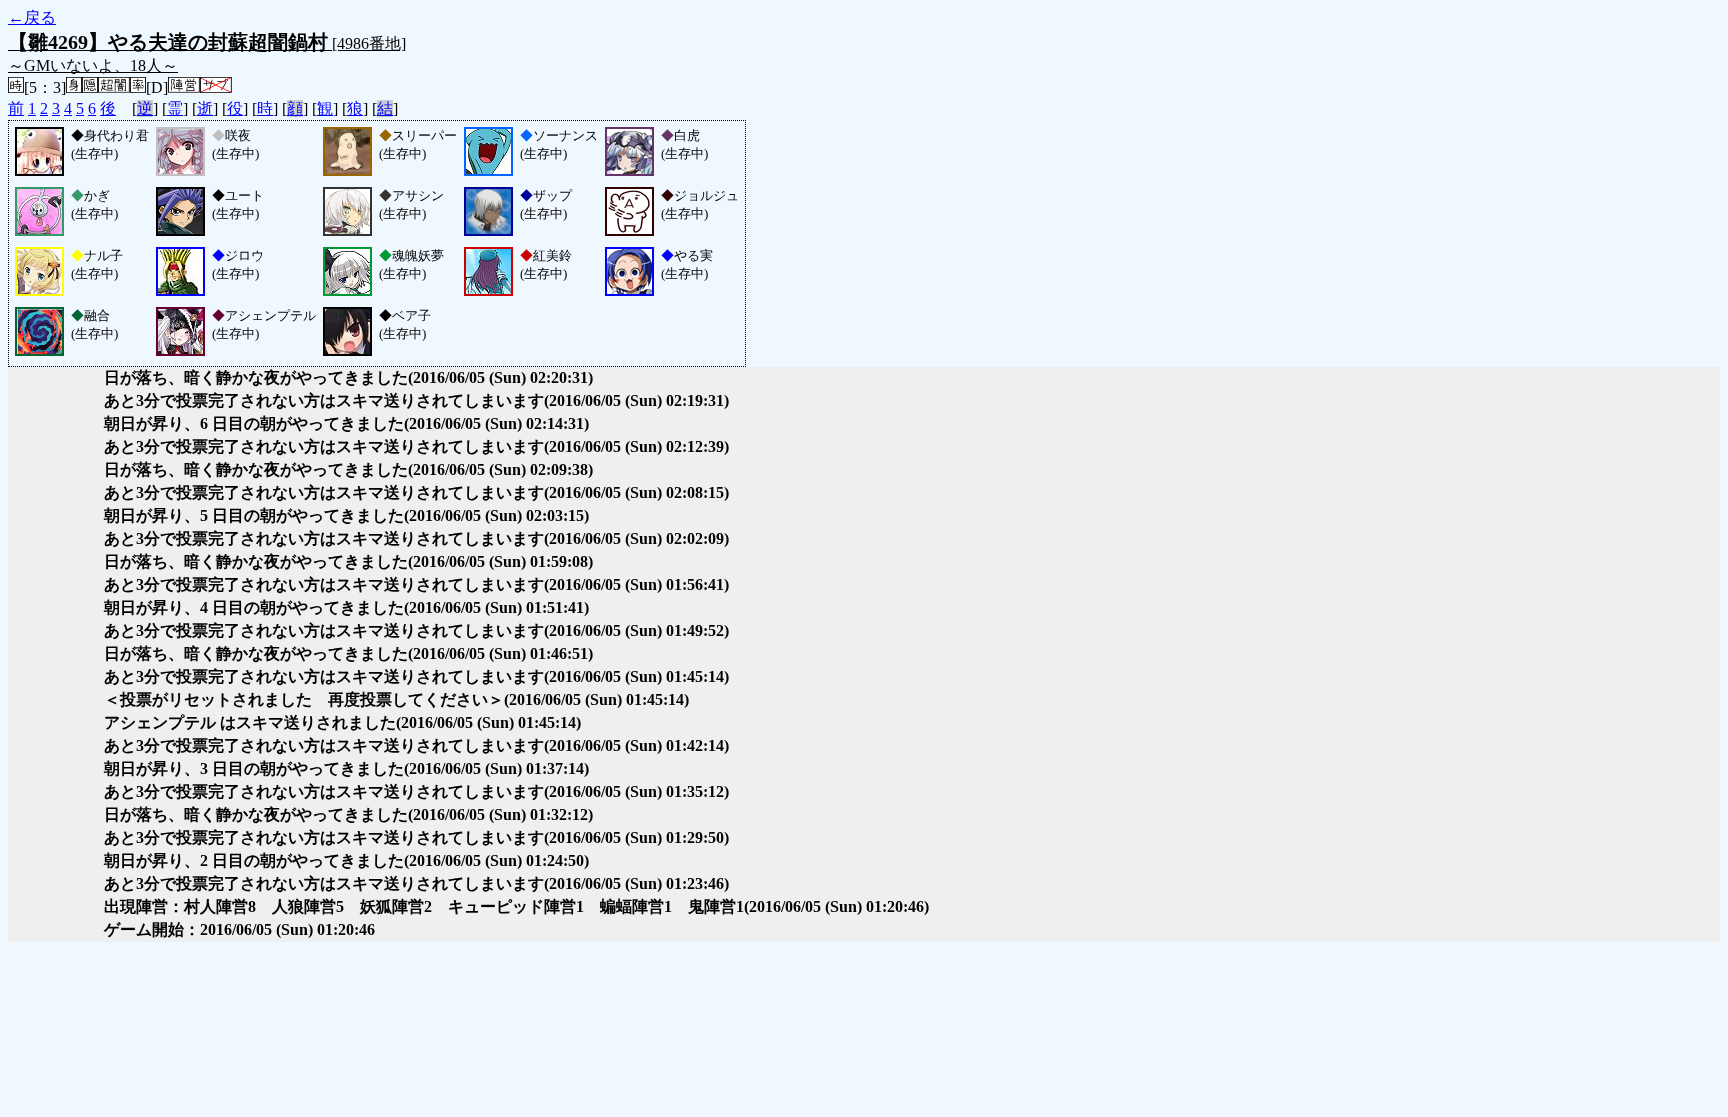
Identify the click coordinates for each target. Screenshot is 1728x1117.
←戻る (32, 17)
